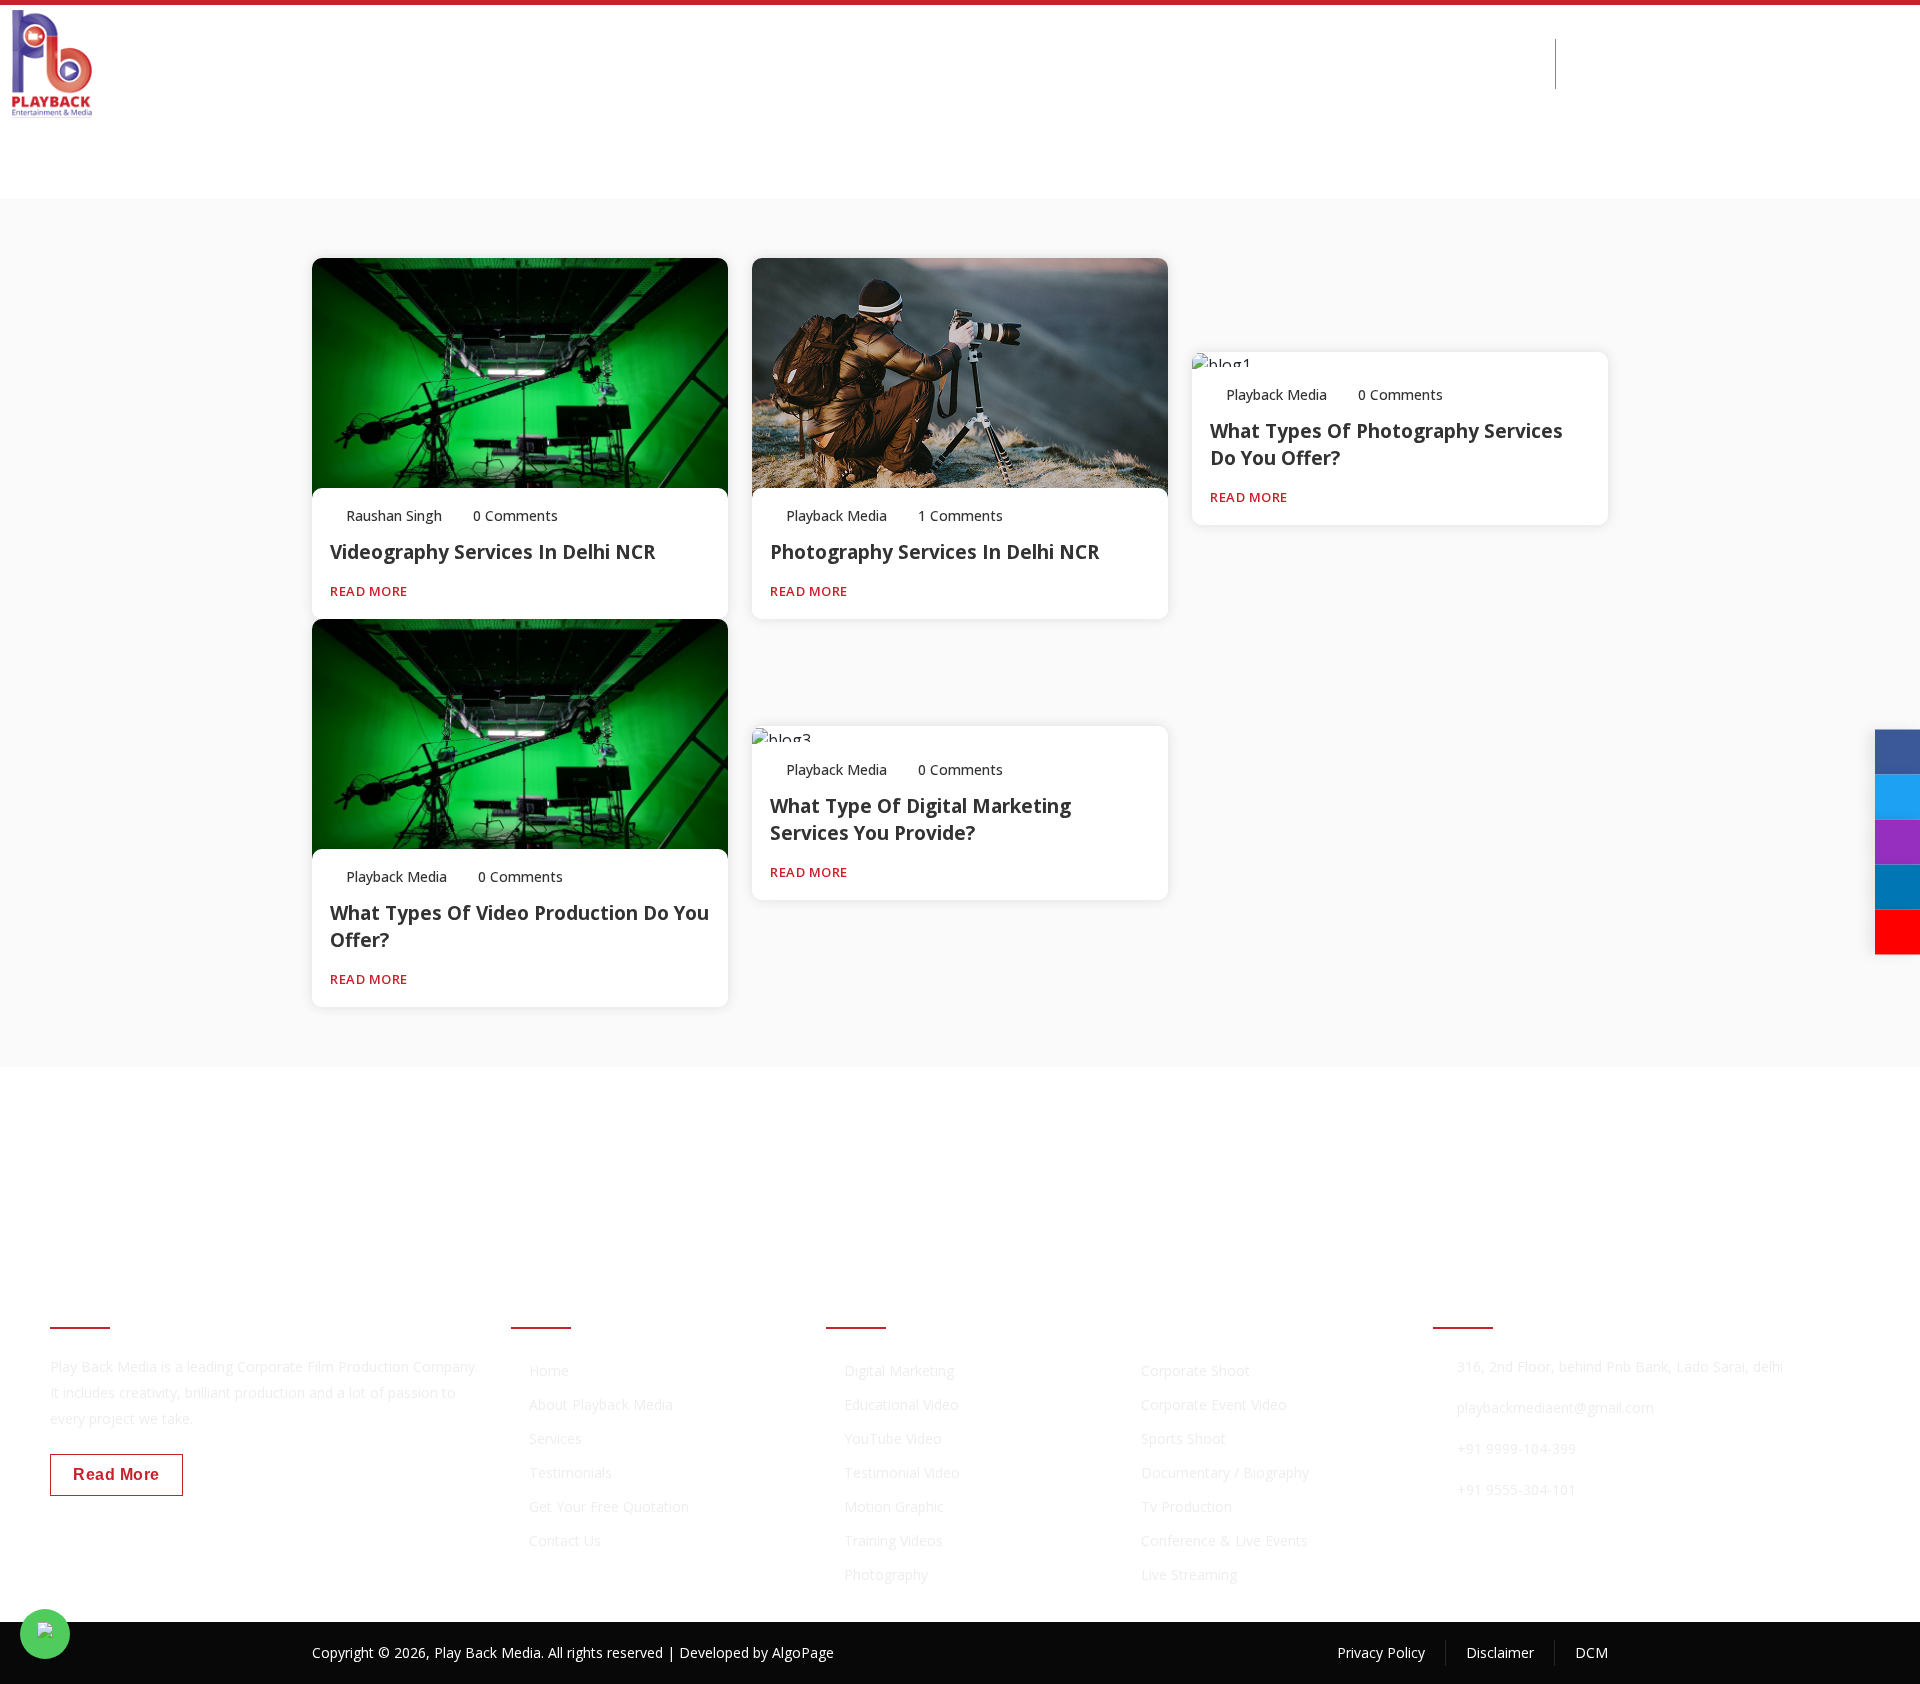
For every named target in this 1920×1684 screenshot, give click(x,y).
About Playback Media (601, 1404)
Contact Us (1207, 63)
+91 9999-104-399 (1706, 75)
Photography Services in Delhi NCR (934, 552)
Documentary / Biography (1225, 1472)
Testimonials (570, 1472)
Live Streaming (1189, 1574)
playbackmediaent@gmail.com (1555, 1407)
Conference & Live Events (1224, 1540)
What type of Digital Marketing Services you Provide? (920, 819)
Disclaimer (1500, 1652)
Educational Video (901, 1404)
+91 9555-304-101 (1516, 1489)
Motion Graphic (894, 1506)
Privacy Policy (1381, 1652)
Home (353, 63)
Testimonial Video (902, 1472)
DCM (1591, 1652)
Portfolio (992, 63)
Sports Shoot (1183, 1438)
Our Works (866, 63)
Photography (886, 1574)
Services (559, 63)
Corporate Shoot (1195, 1370)
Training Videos (893, 1540)
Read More (370, 591)
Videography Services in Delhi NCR (492, 552)
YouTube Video (893, 1438)
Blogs (1097, 63)
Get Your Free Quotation (609, 1506)
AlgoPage (803, 1652)
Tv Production (1186, 1506)
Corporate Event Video (1214, 1404)
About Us (450, 63)
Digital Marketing (708, 63)
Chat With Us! (1530, 1152)
